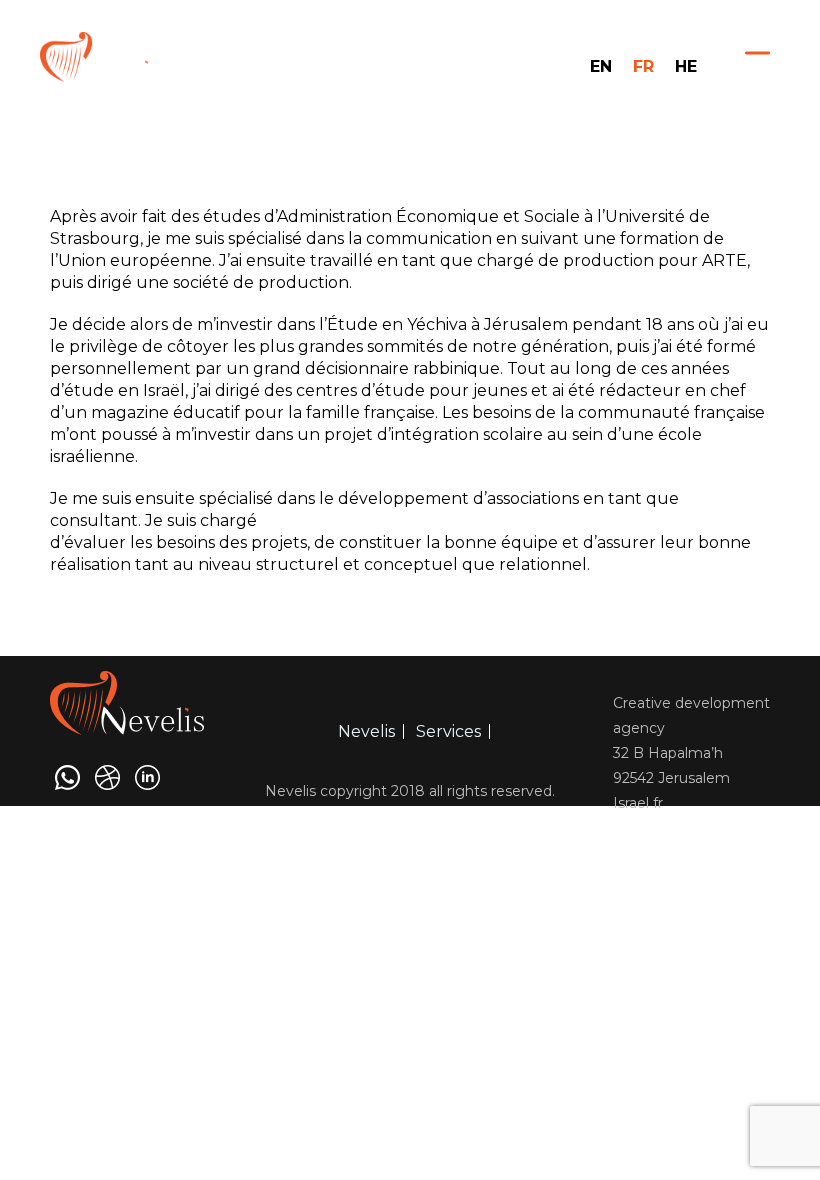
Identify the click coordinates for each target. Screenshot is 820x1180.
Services (448, 731)
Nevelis (366, 731)
